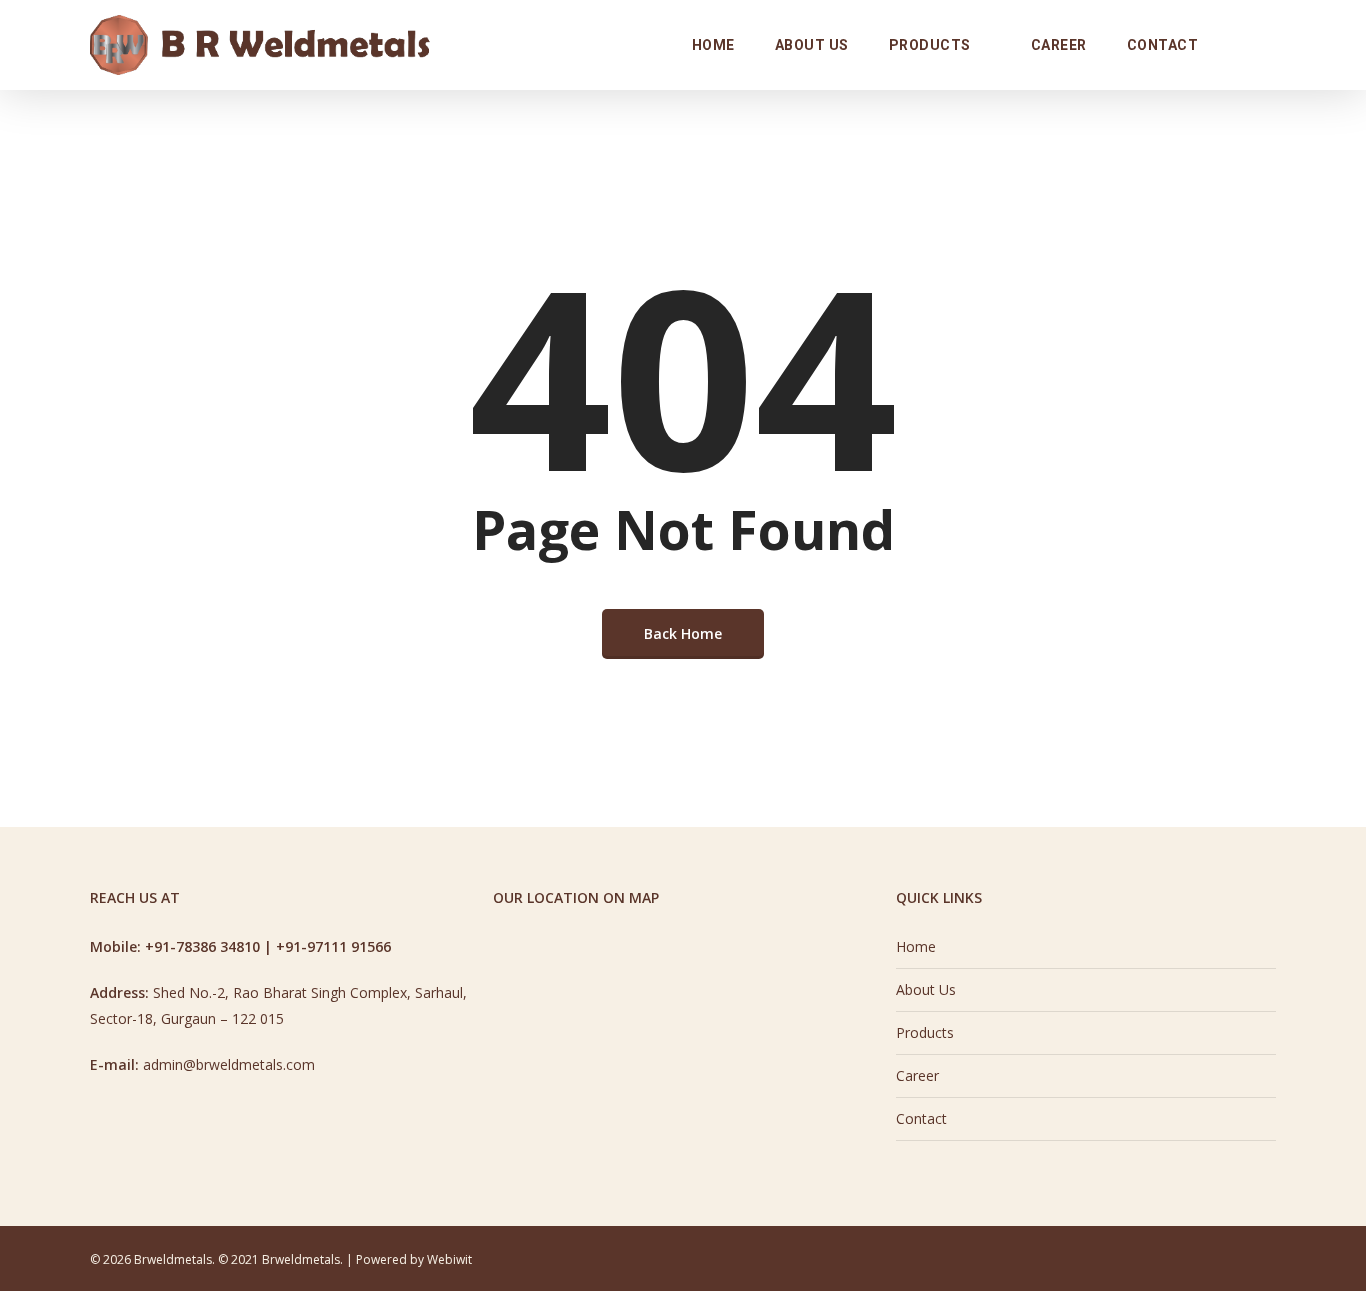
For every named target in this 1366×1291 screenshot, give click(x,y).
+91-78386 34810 (202, 946)
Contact (921, 1118)
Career (917, 1075)
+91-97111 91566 (333, 946)
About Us (926, 989)
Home (916, 946)
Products (925, 1032)
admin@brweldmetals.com (229, 1064)
